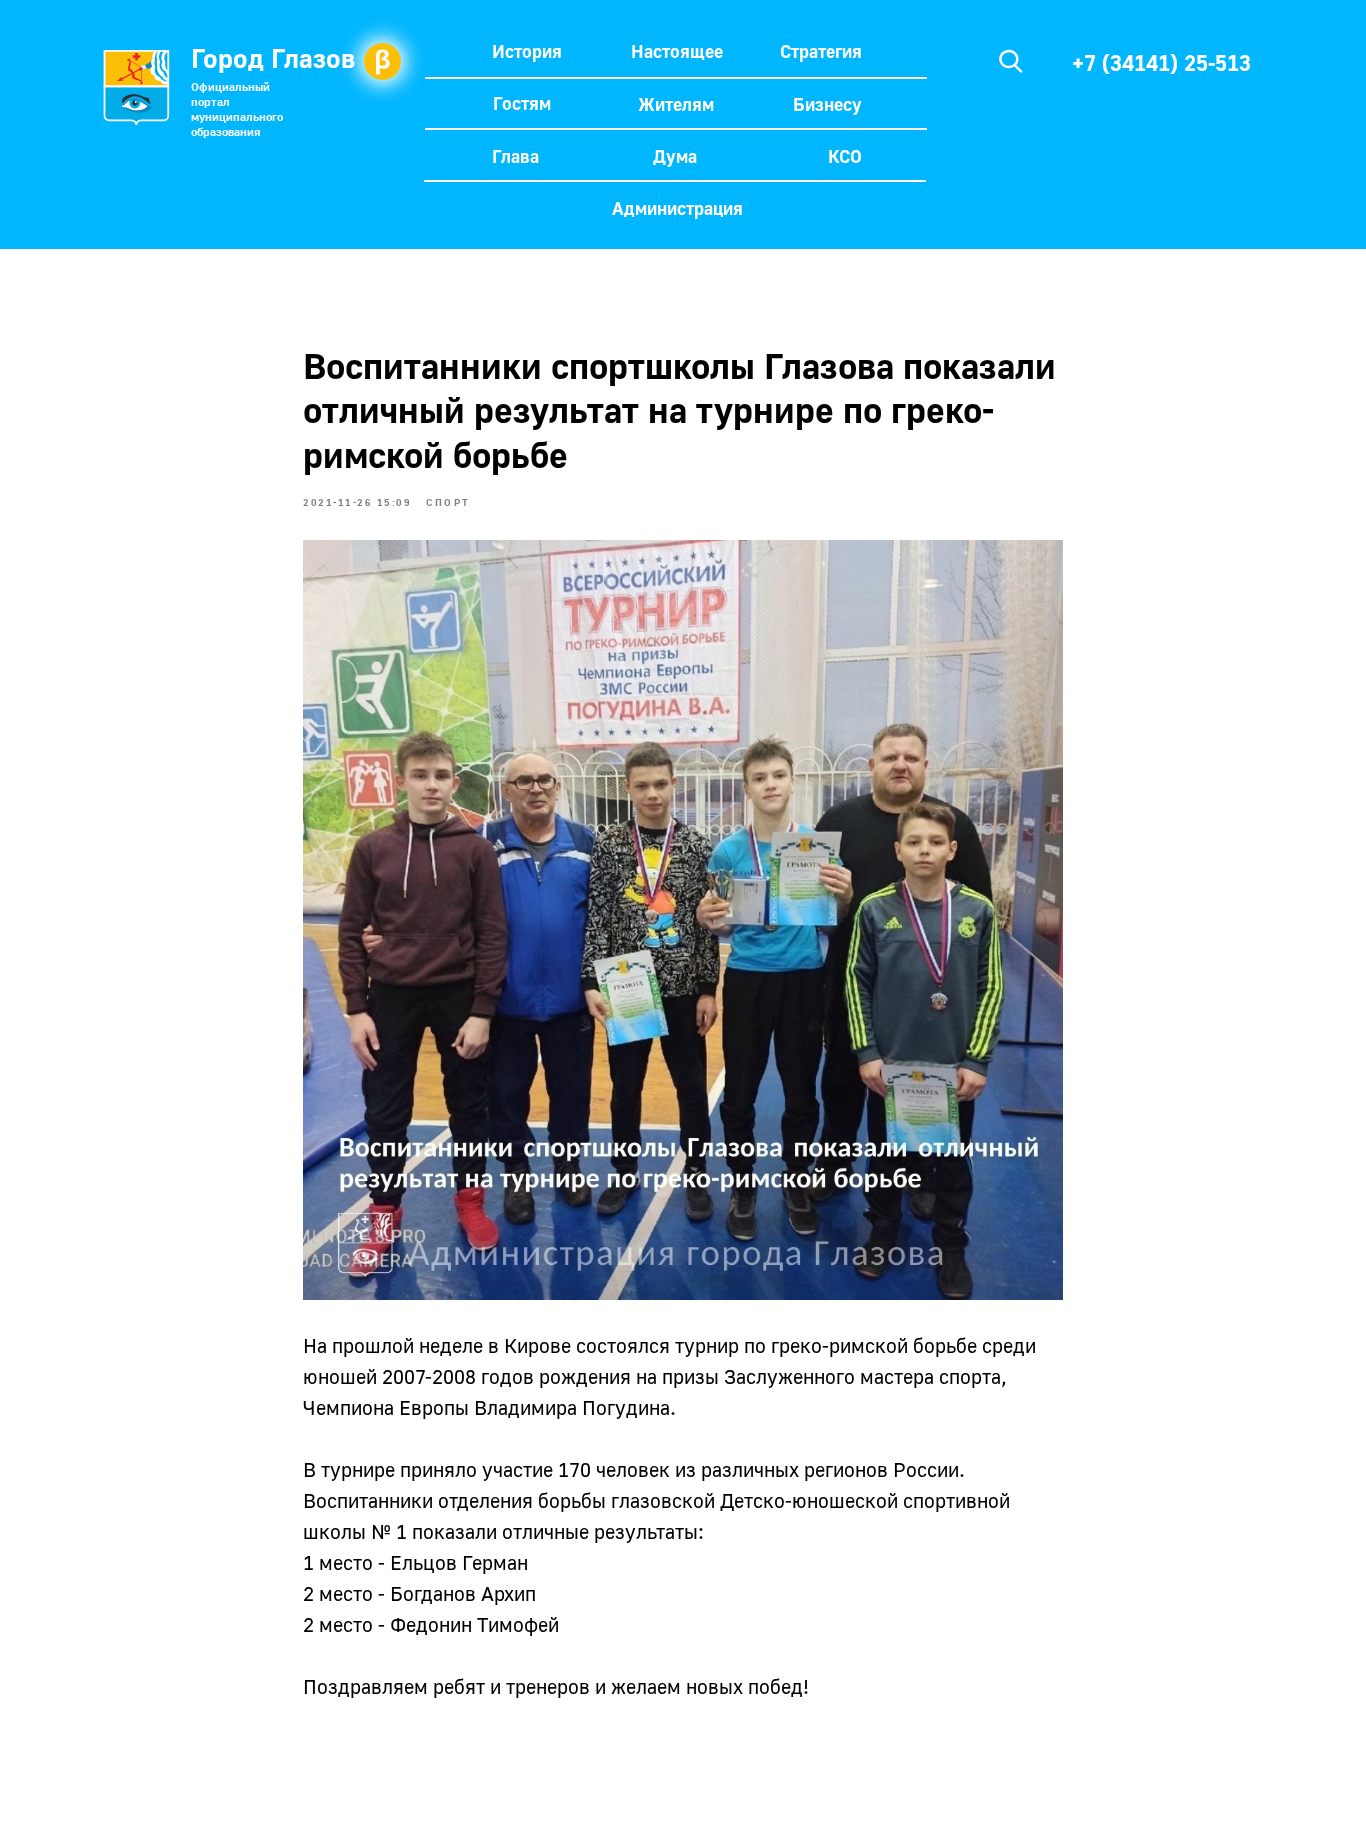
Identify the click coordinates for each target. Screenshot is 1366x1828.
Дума (675, 156)
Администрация (677, 208)
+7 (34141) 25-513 (1161, 62)
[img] (1011, 61)
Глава (515, 156)
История (527, 51)
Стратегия (821, 51)
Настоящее (677, 51)
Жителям (676, 104)
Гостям (522, 103)
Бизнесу (827, 104)
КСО (845, 156)
